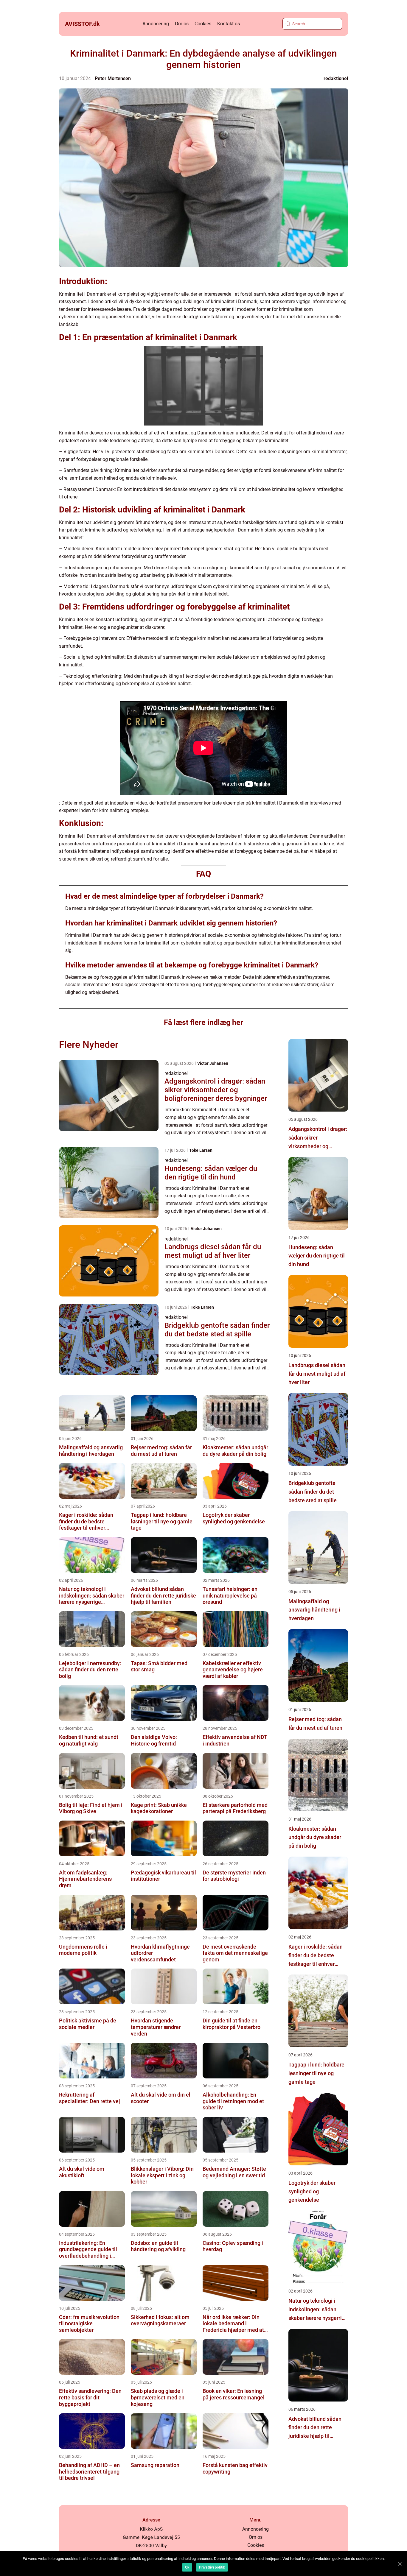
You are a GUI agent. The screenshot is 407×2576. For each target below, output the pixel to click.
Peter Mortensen (113, 78)
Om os (182, 24)
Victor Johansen (213, 1063)
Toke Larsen (201, 1150)
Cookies (203, 24)
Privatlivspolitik (212, 2567)
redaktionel (336, 78)
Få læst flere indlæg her (203, 1022)
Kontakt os (229, 24)
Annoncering (156, 24)
